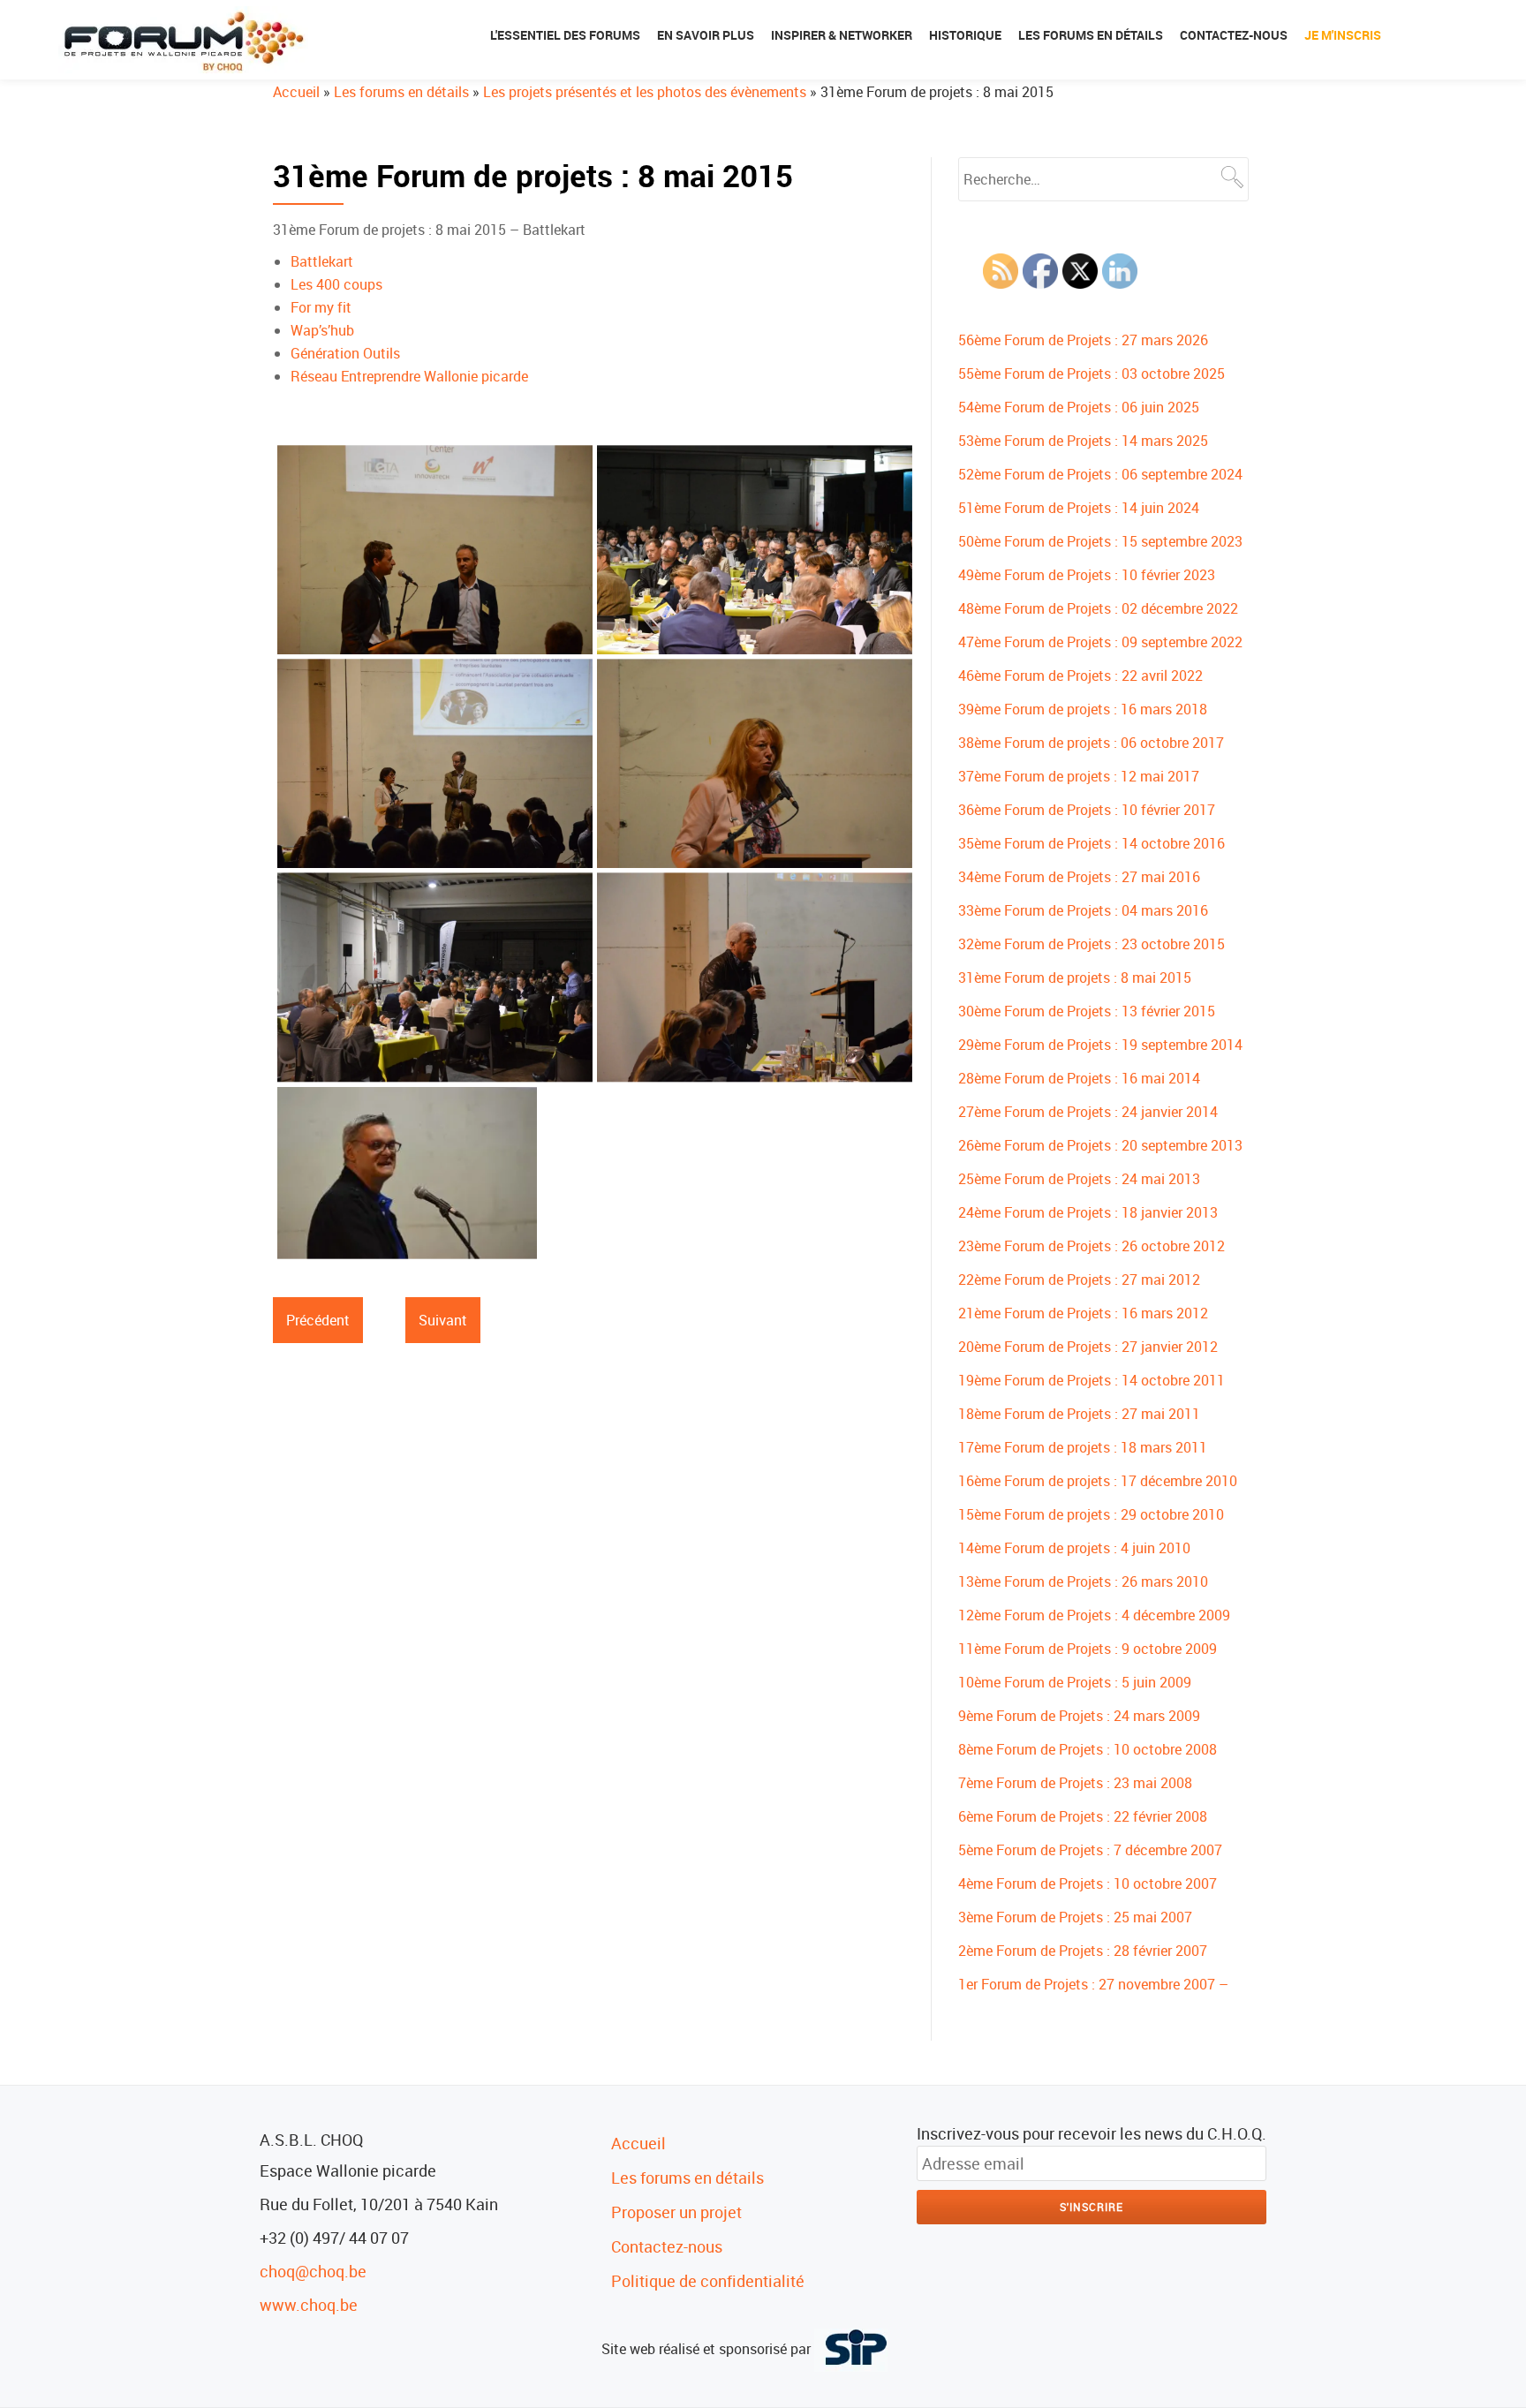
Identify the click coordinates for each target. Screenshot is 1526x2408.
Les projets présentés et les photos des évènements (645, 92)
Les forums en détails (1091, 35)
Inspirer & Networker (842, 35)
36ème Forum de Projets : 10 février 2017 (1087, 810)
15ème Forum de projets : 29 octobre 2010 (1091, 1514)
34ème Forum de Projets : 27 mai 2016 (1079, 877)
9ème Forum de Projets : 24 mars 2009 (1079, 1716)
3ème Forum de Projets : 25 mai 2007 (1075, 1917)
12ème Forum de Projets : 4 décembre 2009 (1094, 1615)
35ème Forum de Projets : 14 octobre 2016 (1092, 843)
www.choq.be (309, 2305)
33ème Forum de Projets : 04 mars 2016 (1083, 910)
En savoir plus (706, 35)
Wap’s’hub (322, 330)
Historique (965, 35)
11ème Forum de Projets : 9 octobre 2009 (1088, 1649)
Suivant (443, 1320)
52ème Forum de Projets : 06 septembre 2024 (1100, 474)
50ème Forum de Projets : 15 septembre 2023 (1100, 541)
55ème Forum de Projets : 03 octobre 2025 (1092, 374)
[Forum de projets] (186, 40)
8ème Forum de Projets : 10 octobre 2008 (1088, 1749)
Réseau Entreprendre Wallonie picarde (409, 376)
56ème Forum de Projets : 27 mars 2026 (1083, 340)
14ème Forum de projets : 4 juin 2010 (1074, 1548)
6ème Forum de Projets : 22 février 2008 (1083, 1816)
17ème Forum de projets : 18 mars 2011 (1083, 1447)
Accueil (296, 92)
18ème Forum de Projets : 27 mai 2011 (1079, 1414)
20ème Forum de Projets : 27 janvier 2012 (1088, 1347)
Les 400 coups (336, 284)
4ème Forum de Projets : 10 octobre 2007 (1088, 1883)
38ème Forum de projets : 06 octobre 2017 (1091, 743)
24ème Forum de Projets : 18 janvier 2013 (1088, 1212)
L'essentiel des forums (565, 35)
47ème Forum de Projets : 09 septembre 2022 (1100, 642)
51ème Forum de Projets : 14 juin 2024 (1079, 508)
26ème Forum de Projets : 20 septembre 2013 (1100, 1145)
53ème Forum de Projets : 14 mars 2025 (1083, 441)
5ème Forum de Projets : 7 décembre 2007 (1090, 1850)
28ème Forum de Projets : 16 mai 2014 (1079, 1078)
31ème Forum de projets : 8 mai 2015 (1075, 978)
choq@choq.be (313, 2271)
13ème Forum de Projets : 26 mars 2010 (1083, 1581)
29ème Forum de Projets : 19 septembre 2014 (1100, 1045)
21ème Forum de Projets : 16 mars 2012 (1083, 1313)
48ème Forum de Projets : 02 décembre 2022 (1098, 608)
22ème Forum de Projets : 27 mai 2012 (1079, 1279)
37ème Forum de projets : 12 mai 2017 (1079, 776)
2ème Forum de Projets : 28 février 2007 (1083, 1951)
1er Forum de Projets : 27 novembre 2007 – (1093, 1984)
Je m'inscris (1343, 35)
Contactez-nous (1234, 35)
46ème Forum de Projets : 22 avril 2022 (1080, 676)
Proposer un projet (676, 2212)
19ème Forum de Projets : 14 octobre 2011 (1092, 1380)
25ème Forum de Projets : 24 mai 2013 (1079, 1179)
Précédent (318, 1320)
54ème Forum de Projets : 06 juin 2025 (1079, 407)
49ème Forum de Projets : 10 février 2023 (1087, 575)
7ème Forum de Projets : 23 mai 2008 (1075, 1783)
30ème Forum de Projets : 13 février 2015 (1087, 1011)
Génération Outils (345, 353)
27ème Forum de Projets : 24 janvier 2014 (1088, 1112)
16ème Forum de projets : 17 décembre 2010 (1098, 1481)
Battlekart (322, 261)
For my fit (321, 307)
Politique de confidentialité (708, 2281)
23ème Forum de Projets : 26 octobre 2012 (1092, 1246)
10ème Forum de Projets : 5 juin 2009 (1075, 1682)
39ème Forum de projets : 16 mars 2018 (1083, 709)
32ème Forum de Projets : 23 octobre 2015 (1092, 944)
